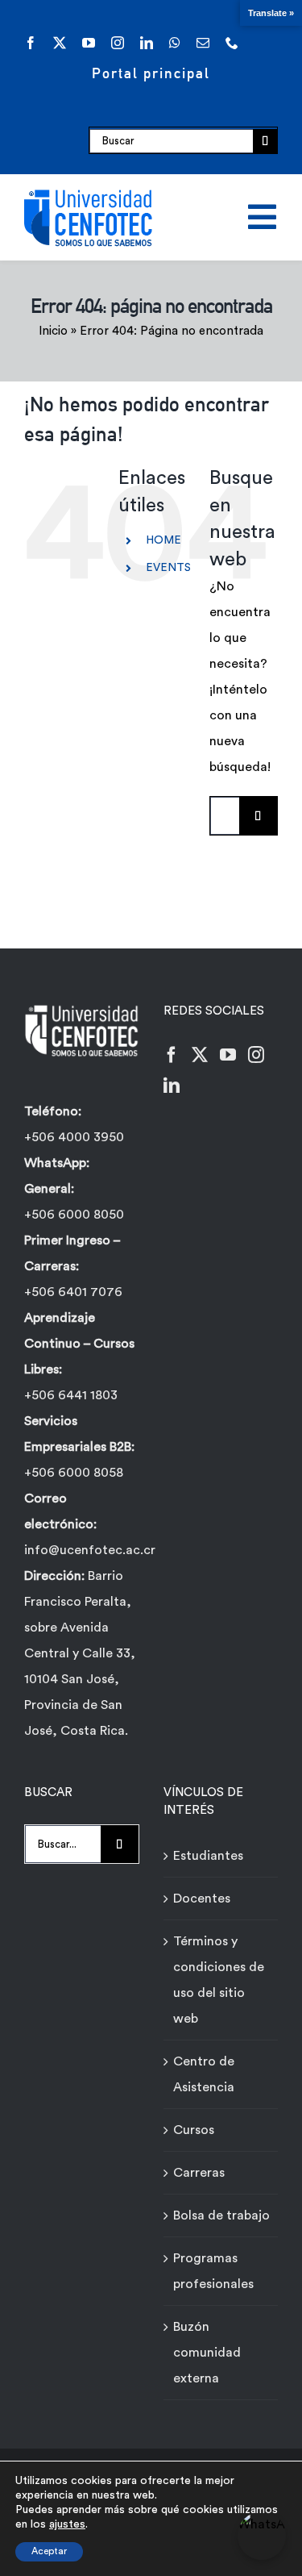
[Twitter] (200, 1055)
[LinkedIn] (172, 1086)
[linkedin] (147, 43)
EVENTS (168, 568)
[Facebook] (172, 1055)
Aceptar (49, 2551)
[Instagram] (256, 1055)
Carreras (199, 2173)
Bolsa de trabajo (221, 2215)
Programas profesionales (213, 2271)
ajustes (67, 2524)
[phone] (232, 43)
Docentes (202, 1899)
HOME (163, 540)
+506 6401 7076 (73, 1292)
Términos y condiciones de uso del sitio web (219, 1980)
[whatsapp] (175, 43)
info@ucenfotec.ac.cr (90, 1550)
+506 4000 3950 (74, 1137)
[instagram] (118, 43)
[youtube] (89, 43)
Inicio (53, 331)
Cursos (194, 2130)
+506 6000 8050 (74, 1215)
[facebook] (31, 43)
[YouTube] (228, 1055)
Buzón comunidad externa (207, 2353)
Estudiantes (208, 1856)
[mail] (203, 43)
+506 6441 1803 (71, 1395)
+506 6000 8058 (74, 1473)
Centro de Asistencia (204, 2074)
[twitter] (60, 43)
